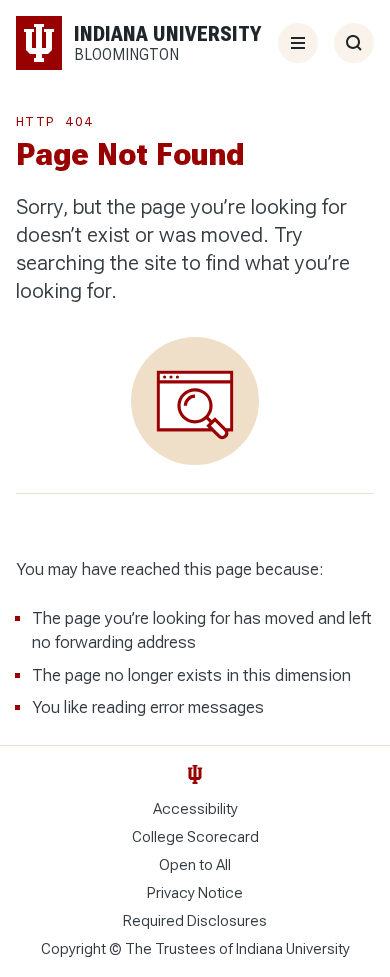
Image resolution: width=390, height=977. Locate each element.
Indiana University (293, 949)
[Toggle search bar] (354, 43)
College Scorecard (195, 837)
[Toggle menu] (298, 43)
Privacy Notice (195, 893)
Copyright (73, 949)
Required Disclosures (195, 921)
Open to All (195, 865)
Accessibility (195, 809)
